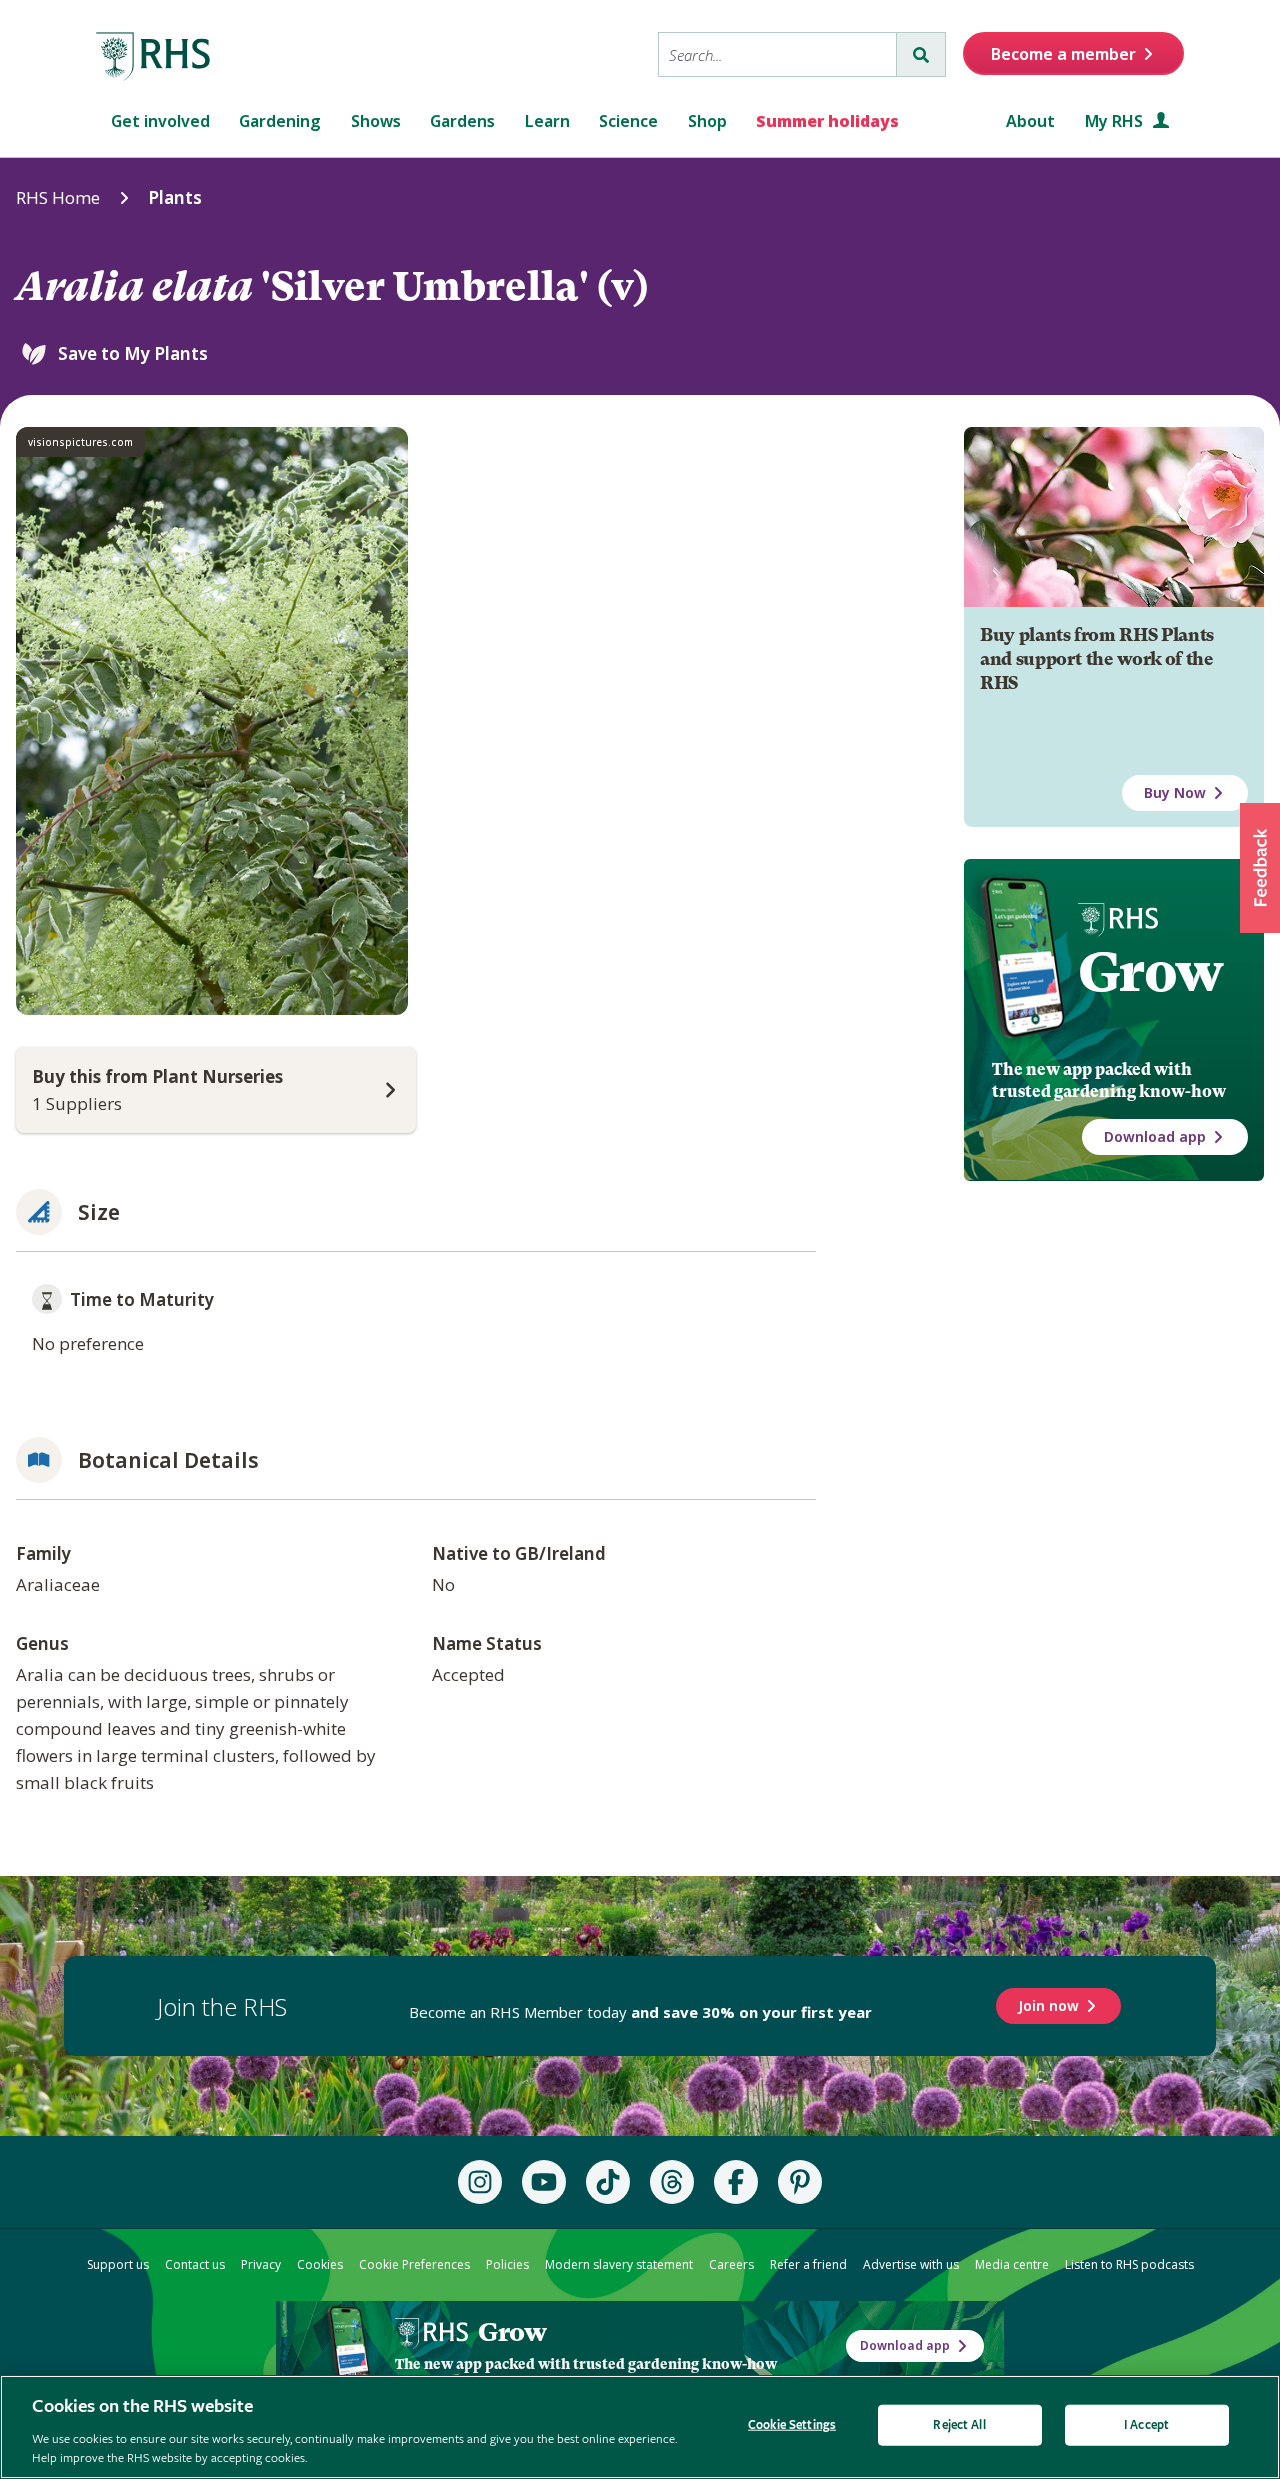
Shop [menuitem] (707, 121)
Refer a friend (808, 2264)
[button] (1260, 868)
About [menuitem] (1030, 121)
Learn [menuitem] (547, 121)
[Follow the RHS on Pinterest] (800, 2182)
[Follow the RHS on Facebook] (736, 2182)
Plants (175, 197)
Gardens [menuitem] (462, 121)
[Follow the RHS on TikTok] (608, 2182)
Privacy (261, 2264)
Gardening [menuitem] (280, 121)
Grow (1150, 972)
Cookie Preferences (414, 2264)
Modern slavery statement (619, 2264)
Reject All (959, 2425)
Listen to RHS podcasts (1129, 2264)
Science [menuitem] (628, 121)
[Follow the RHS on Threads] (672, 2182)
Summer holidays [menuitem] (827, 121)
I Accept (1146, 2425)
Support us (118, 2264)
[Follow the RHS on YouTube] (544, 2182)
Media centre (1012, 2264)
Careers (731, 2264)
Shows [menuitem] (376, 121)
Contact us (195, 2264)
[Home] (154, 57)
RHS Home (58, 197)
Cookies (320, 2264)
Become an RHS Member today (640, 2012)
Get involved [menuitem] (160, 121)
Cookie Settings (792, 2425)
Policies (507, 2264)
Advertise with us (911, 2264)
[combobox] (777, 54)
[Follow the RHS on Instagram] (480, 2182)
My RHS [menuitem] (1116, 121)
